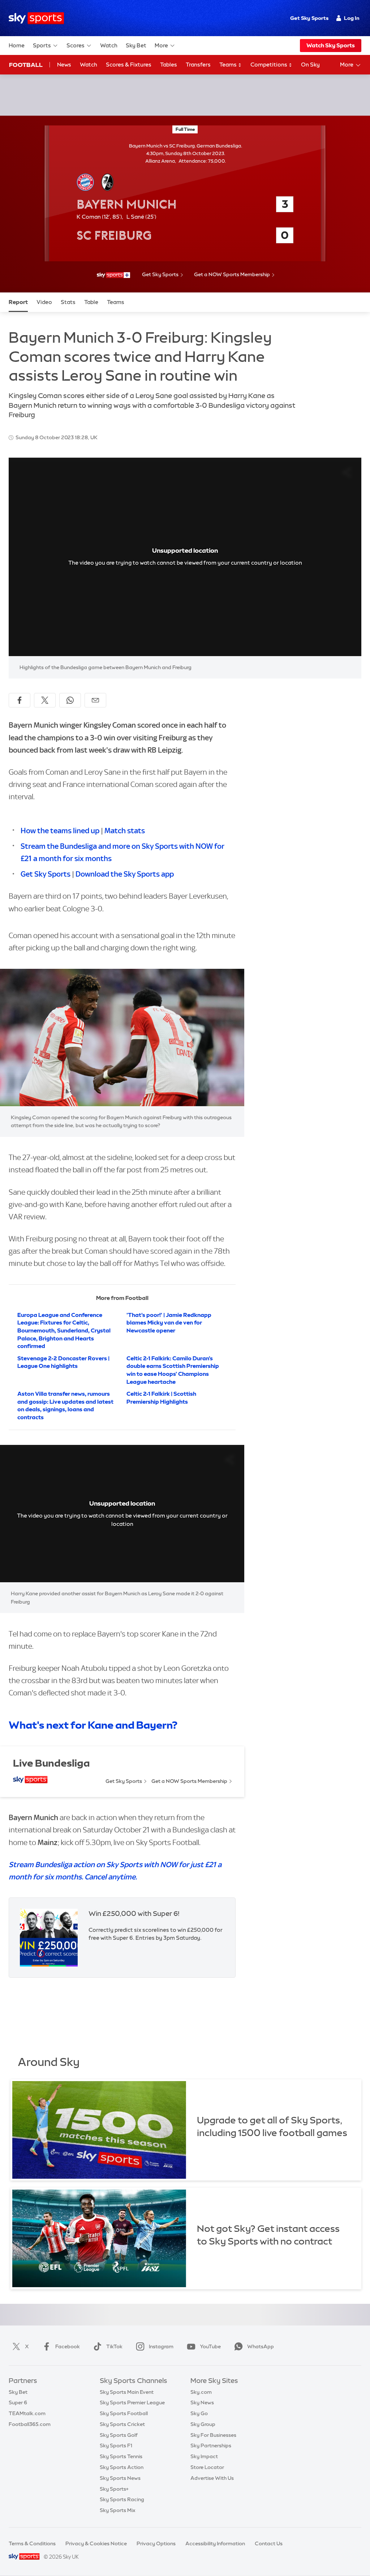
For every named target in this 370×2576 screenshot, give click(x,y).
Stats (68, 302)
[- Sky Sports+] (113, 275)
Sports (42, 45)
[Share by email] (95, 700)
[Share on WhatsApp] (70, 700)
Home (17, 45)
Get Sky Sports (309, 18)
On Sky (310, 65)
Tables (169, 65)
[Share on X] (45, 700)
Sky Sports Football (124, 2413)
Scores (76, 45)
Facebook (68, 2346)
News (64, 65)
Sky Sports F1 (116, 2446)
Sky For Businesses (213, 2435)
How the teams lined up (60, 831)
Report (18, 302)
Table (91, 302)
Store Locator (207, 2467)
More (161, 45)
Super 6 (18, 2402)
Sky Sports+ (114, 2489)
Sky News (202, 2402)
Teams (229, 65)
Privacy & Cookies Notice (96, 2543)
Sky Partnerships (211, 2446)
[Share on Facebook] (20, 700)
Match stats (125, 831)
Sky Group (203, 2424)
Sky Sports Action (122, 2467)
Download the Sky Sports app (125, 874)
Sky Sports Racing (122, 2499)
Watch (109, 45)
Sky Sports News (120, 2478)
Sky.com (201, 2392)
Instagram (161, 2346)
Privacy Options (156, 2543)
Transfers (198, 65)
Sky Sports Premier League (132, 2402)
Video (44, 302)
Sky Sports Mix (118, 2510)
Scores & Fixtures (129, 65)
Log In (352, 18)
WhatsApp (261, 2346)
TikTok (114, 2346)
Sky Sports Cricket (122, 2424)
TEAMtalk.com (27, 2413)
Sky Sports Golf (119, 2435)
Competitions (269, 65)
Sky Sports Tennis (121, 2456)
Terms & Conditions (32, 2543)
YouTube (210, 2346)
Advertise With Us (212, 2478)
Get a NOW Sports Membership (232, 274)
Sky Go (199, 2413)
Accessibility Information (215, 2543)
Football (26, 65)
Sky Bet (136, 45)
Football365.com (30, 2424)
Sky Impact (204, 2456)
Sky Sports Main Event (127, 2392)
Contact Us (269, 2543)
